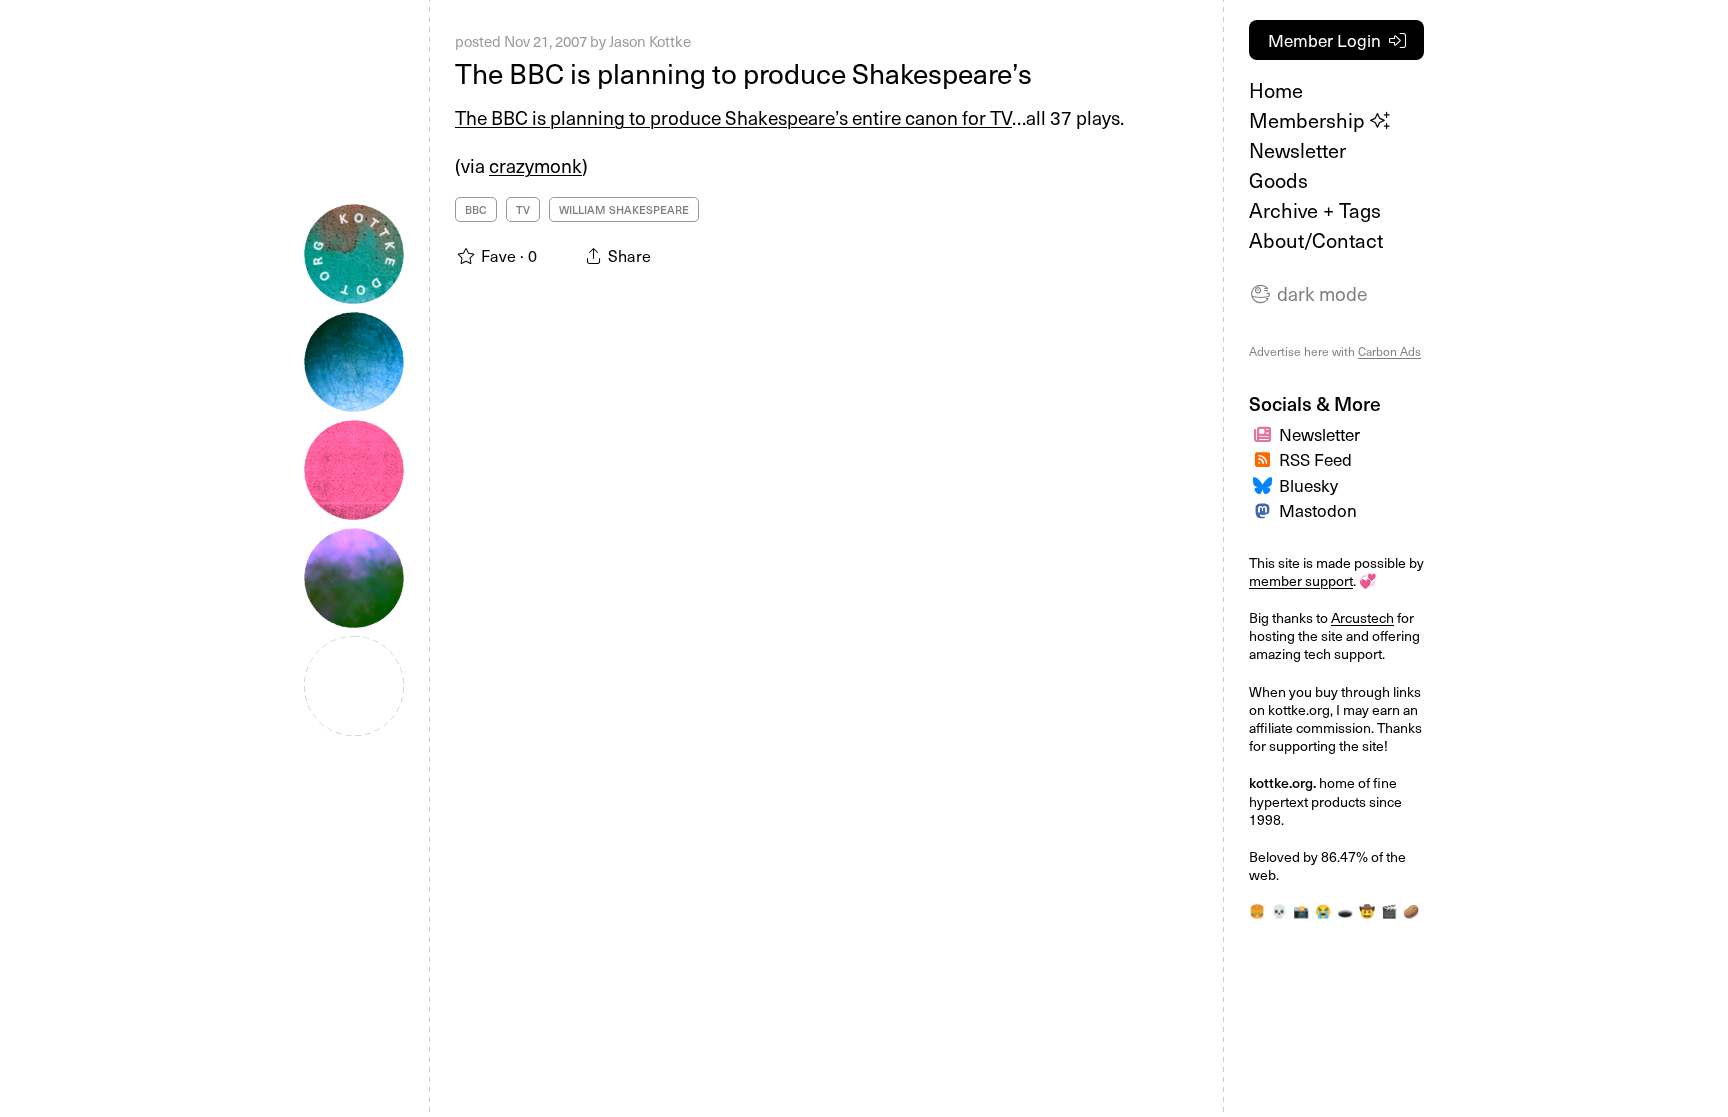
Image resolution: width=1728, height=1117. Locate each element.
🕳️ (1345, 911)
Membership (1309, 120)
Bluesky (1308, 485)
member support (1301, 580)
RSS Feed (1315, 459)
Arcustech (1362, 617)
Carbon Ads (1389, 351)
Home (1276, 90)
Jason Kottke (650, 41)
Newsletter (1297, 150)
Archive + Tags (1315, 210)
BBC (476, 209)
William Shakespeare (624, 209)
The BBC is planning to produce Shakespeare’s (743, 72)
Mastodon (1318, 510)
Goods (1278, 180)
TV (523, 209)
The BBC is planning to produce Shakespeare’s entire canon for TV (733, 117)
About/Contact (1316, 240)
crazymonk (535, 165)
